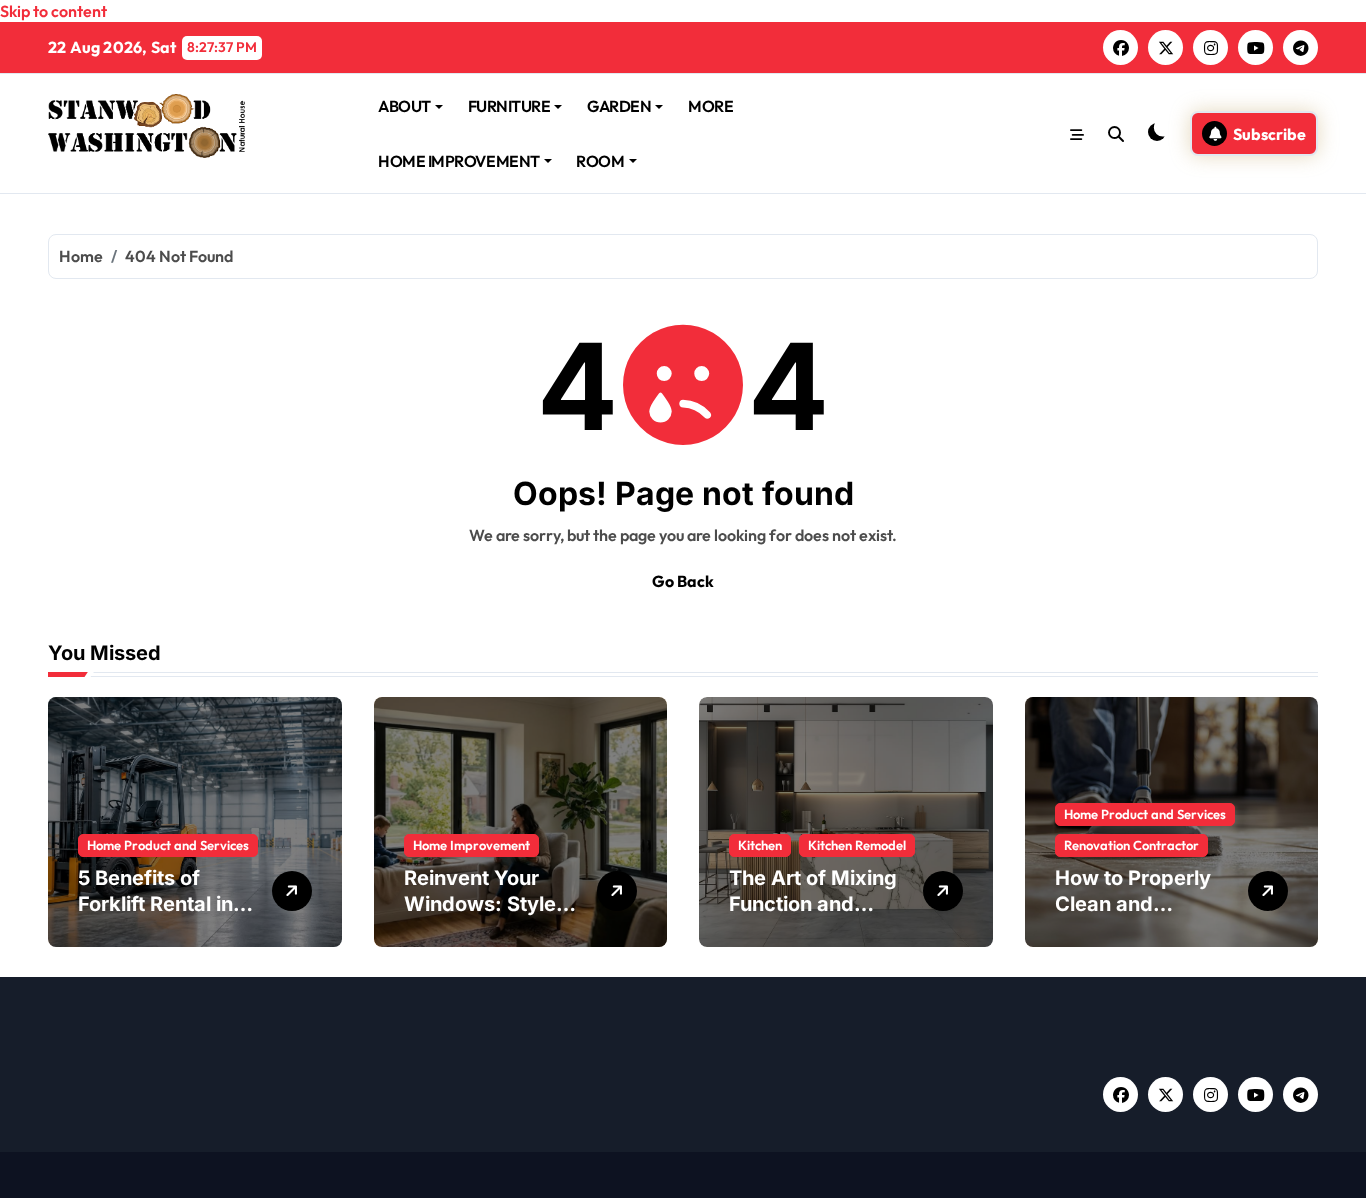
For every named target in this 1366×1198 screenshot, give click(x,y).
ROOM (600, 161)
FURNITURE (509, 106)
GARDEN (619, 106)
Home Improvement (471, 845)
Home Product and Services (168, 845)
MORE (710, 106)
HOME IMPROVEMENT (458, 161)
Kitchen (760, 845)
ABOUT (404, 106)
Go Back (683, 581)
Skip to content (53, 11)
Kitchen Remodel (857, 845)
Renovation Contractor (1131, 845)
